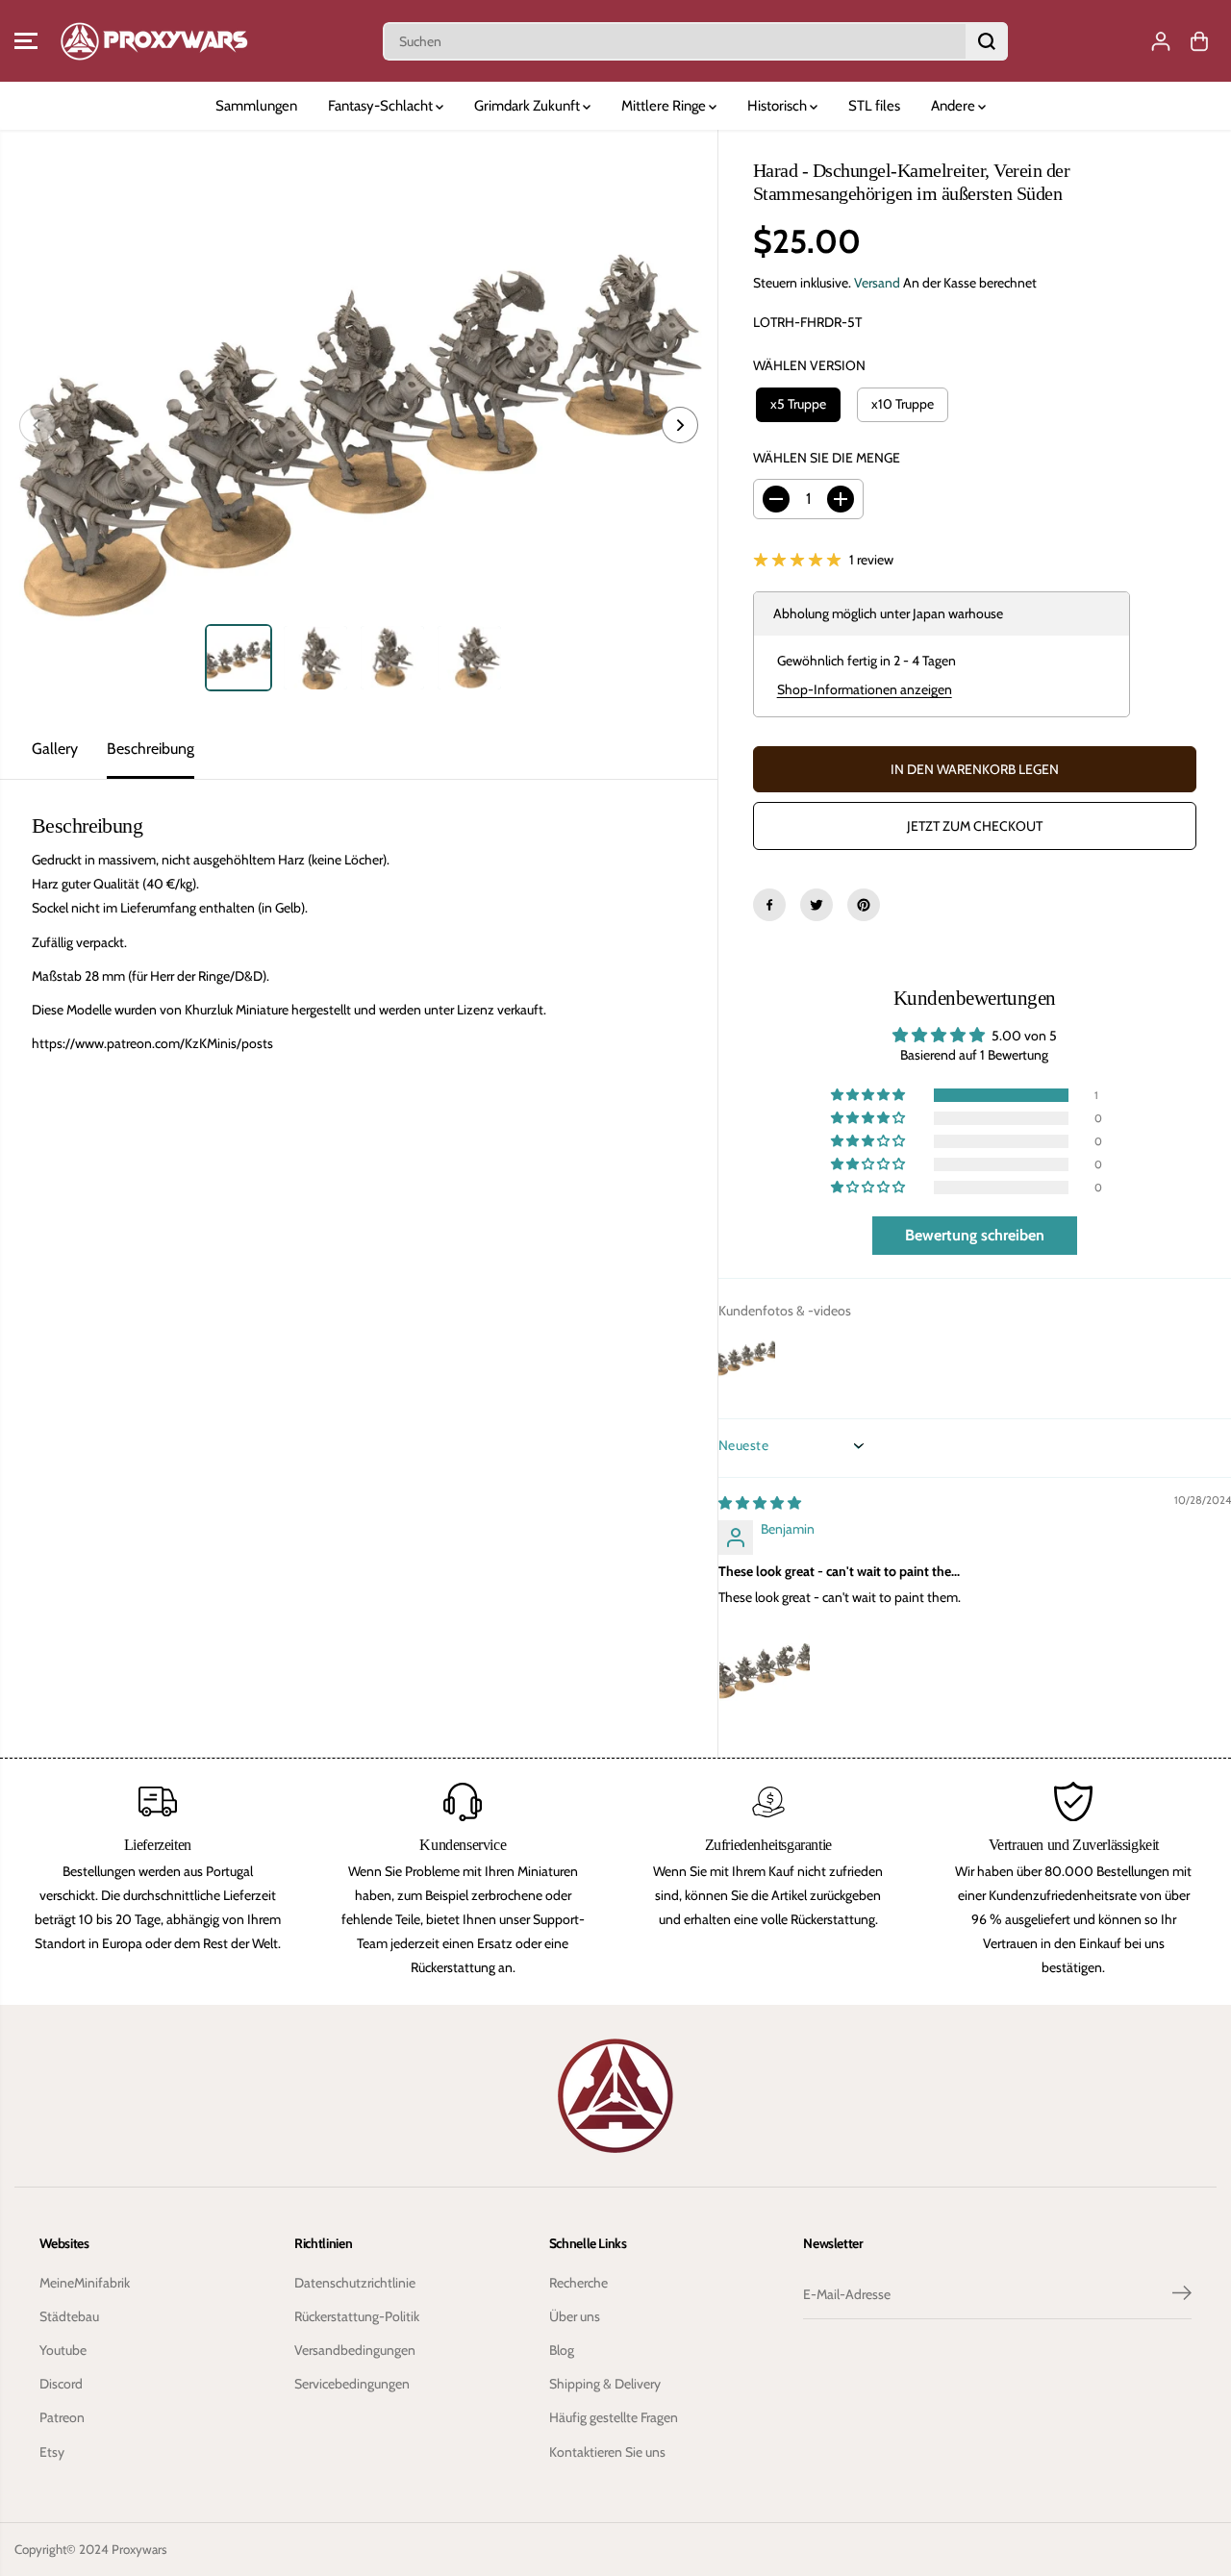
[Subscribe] (1182, 2295)
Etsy (52, 2452)
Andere (955, 106)
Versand (877, 283)
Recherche (578, 2283)
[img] (760, 1503)
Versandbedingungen (355, 2350)
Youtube (63, 2350)
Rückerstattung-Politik (357, 2316)
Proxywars (139, 2549)
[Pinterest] (864, 905)
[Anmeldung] (1161, 41)
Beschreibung (151, 749)
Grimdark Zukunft (528, 106)
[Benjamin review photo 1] (765, 1669)
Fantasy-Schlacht (382, 106)
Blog (562, 2350)
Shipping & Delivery (605, 2384)
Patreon (62, 2417)
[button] (26, 41)
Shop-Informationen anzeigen (865, 689)
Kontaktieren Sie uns (607, 2452)
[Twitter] (816, 905)
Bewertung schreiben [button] (975, 1235)
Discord (61, 2384)
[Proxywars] (154, 41)
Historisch (779, 106)
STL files (874, 106)
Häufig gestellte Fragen (614, 2417)
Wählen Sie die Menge (827, 458)
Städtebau (69, 2316)
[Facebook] (769, 905)
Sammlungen (256, 106)
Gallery (55, 749)
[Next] (680, 425)
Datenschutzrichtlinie (355, 2283)
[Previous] (38, 425)
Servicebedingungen (352, 2384)
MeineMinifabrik (85, 2283)
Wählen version (809, 365)
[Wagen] (1199, 41)
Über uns (575, 2316)
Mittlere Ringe (665, 106)
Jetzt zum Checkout (975, 826)
